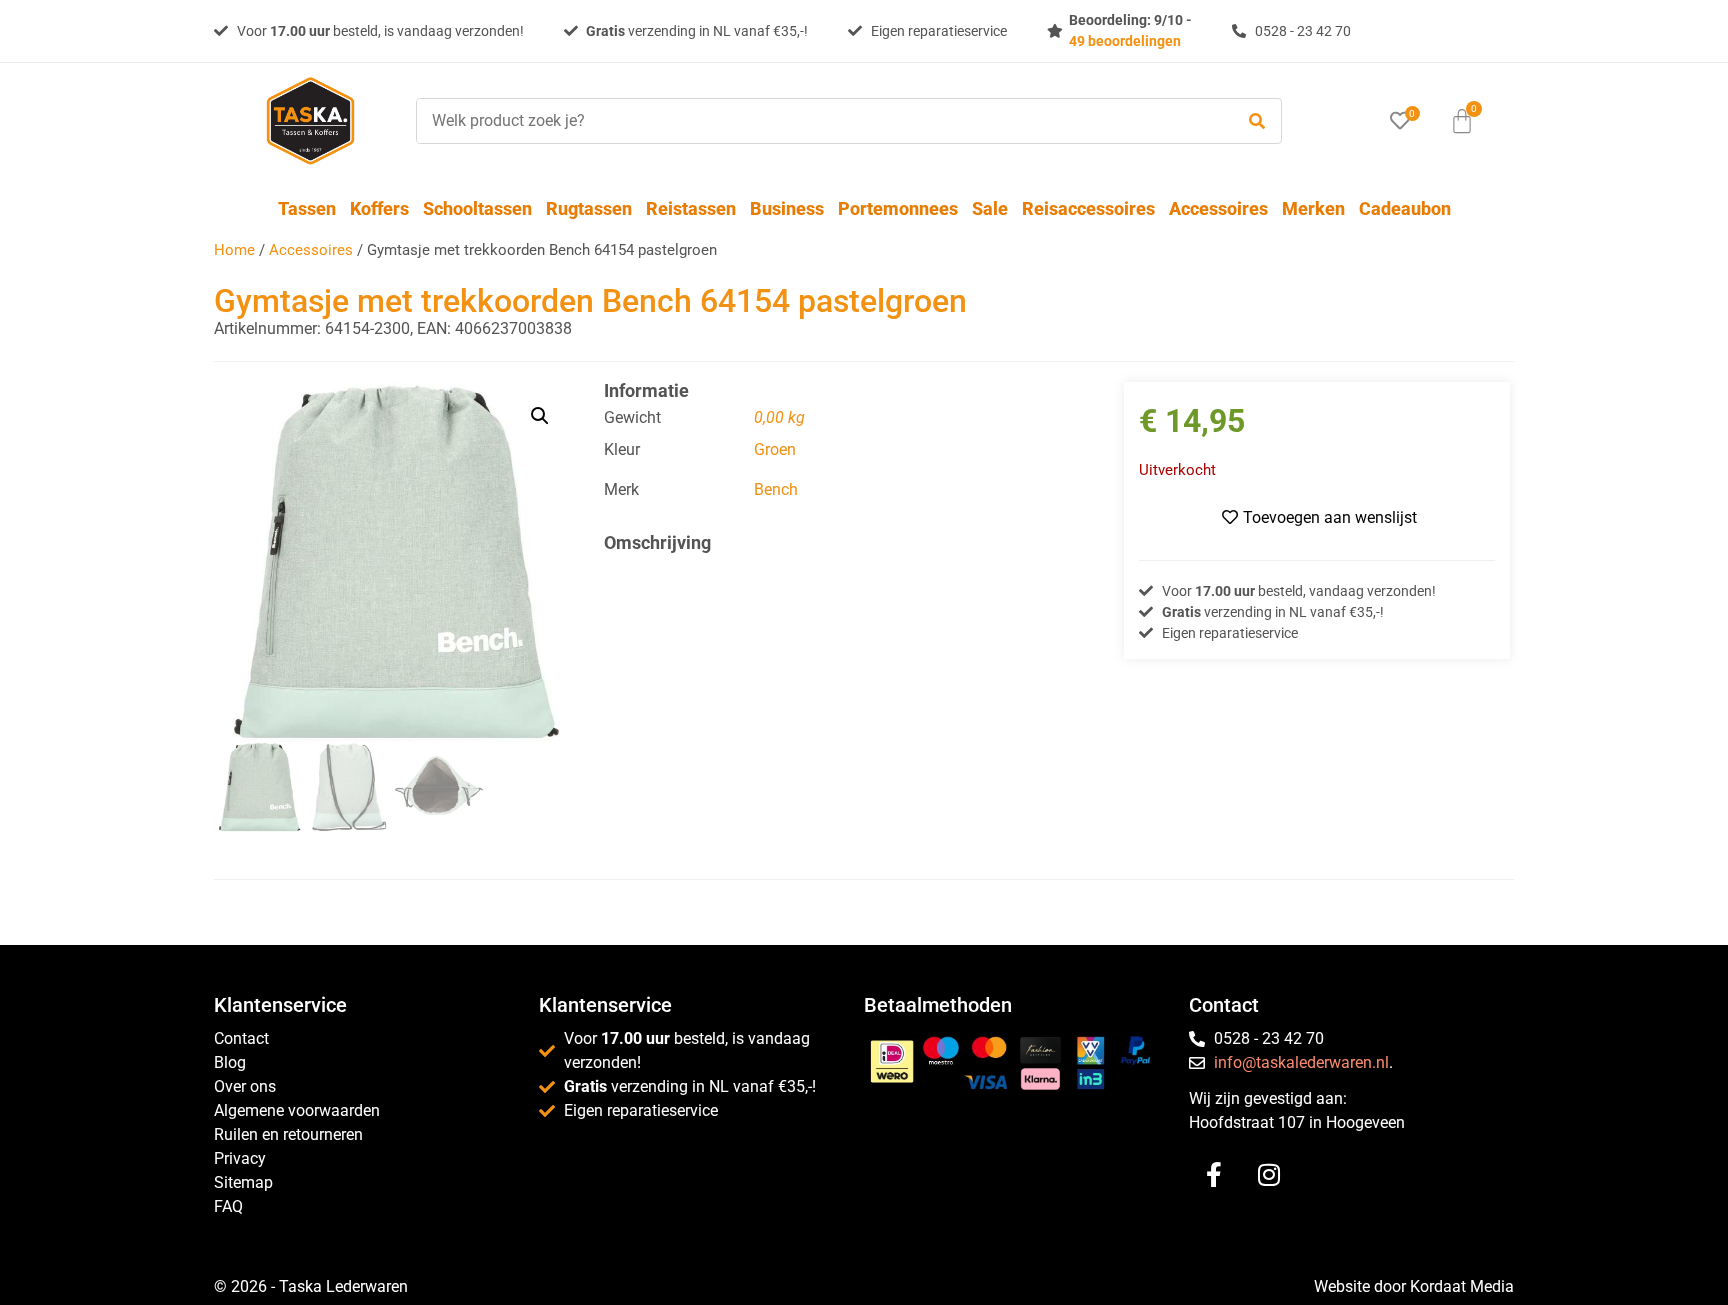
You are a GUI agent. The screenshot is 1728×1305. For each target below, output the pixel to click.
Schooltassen (477, 208)
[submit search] (1257, 121)
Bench (776, 489)
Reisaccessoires (1088, 208)
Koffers (379, 208)
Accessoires (1218, 208)
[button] (540, 416)
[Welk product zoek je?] (820, 121)
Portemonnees (898, 208)
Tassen (307, 208)
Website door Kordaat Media (1414, 1286)
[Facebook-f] (1214, 1174)
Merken (1313, 208)
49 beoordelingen (1125, 41)
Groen (775, 449)
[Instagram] (1269, 1174)
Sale (990, 208)
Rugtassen (589, 208)
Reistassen (691, 208)
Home (234, 250)
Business (787, 208)
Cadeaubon (1405, 208)
